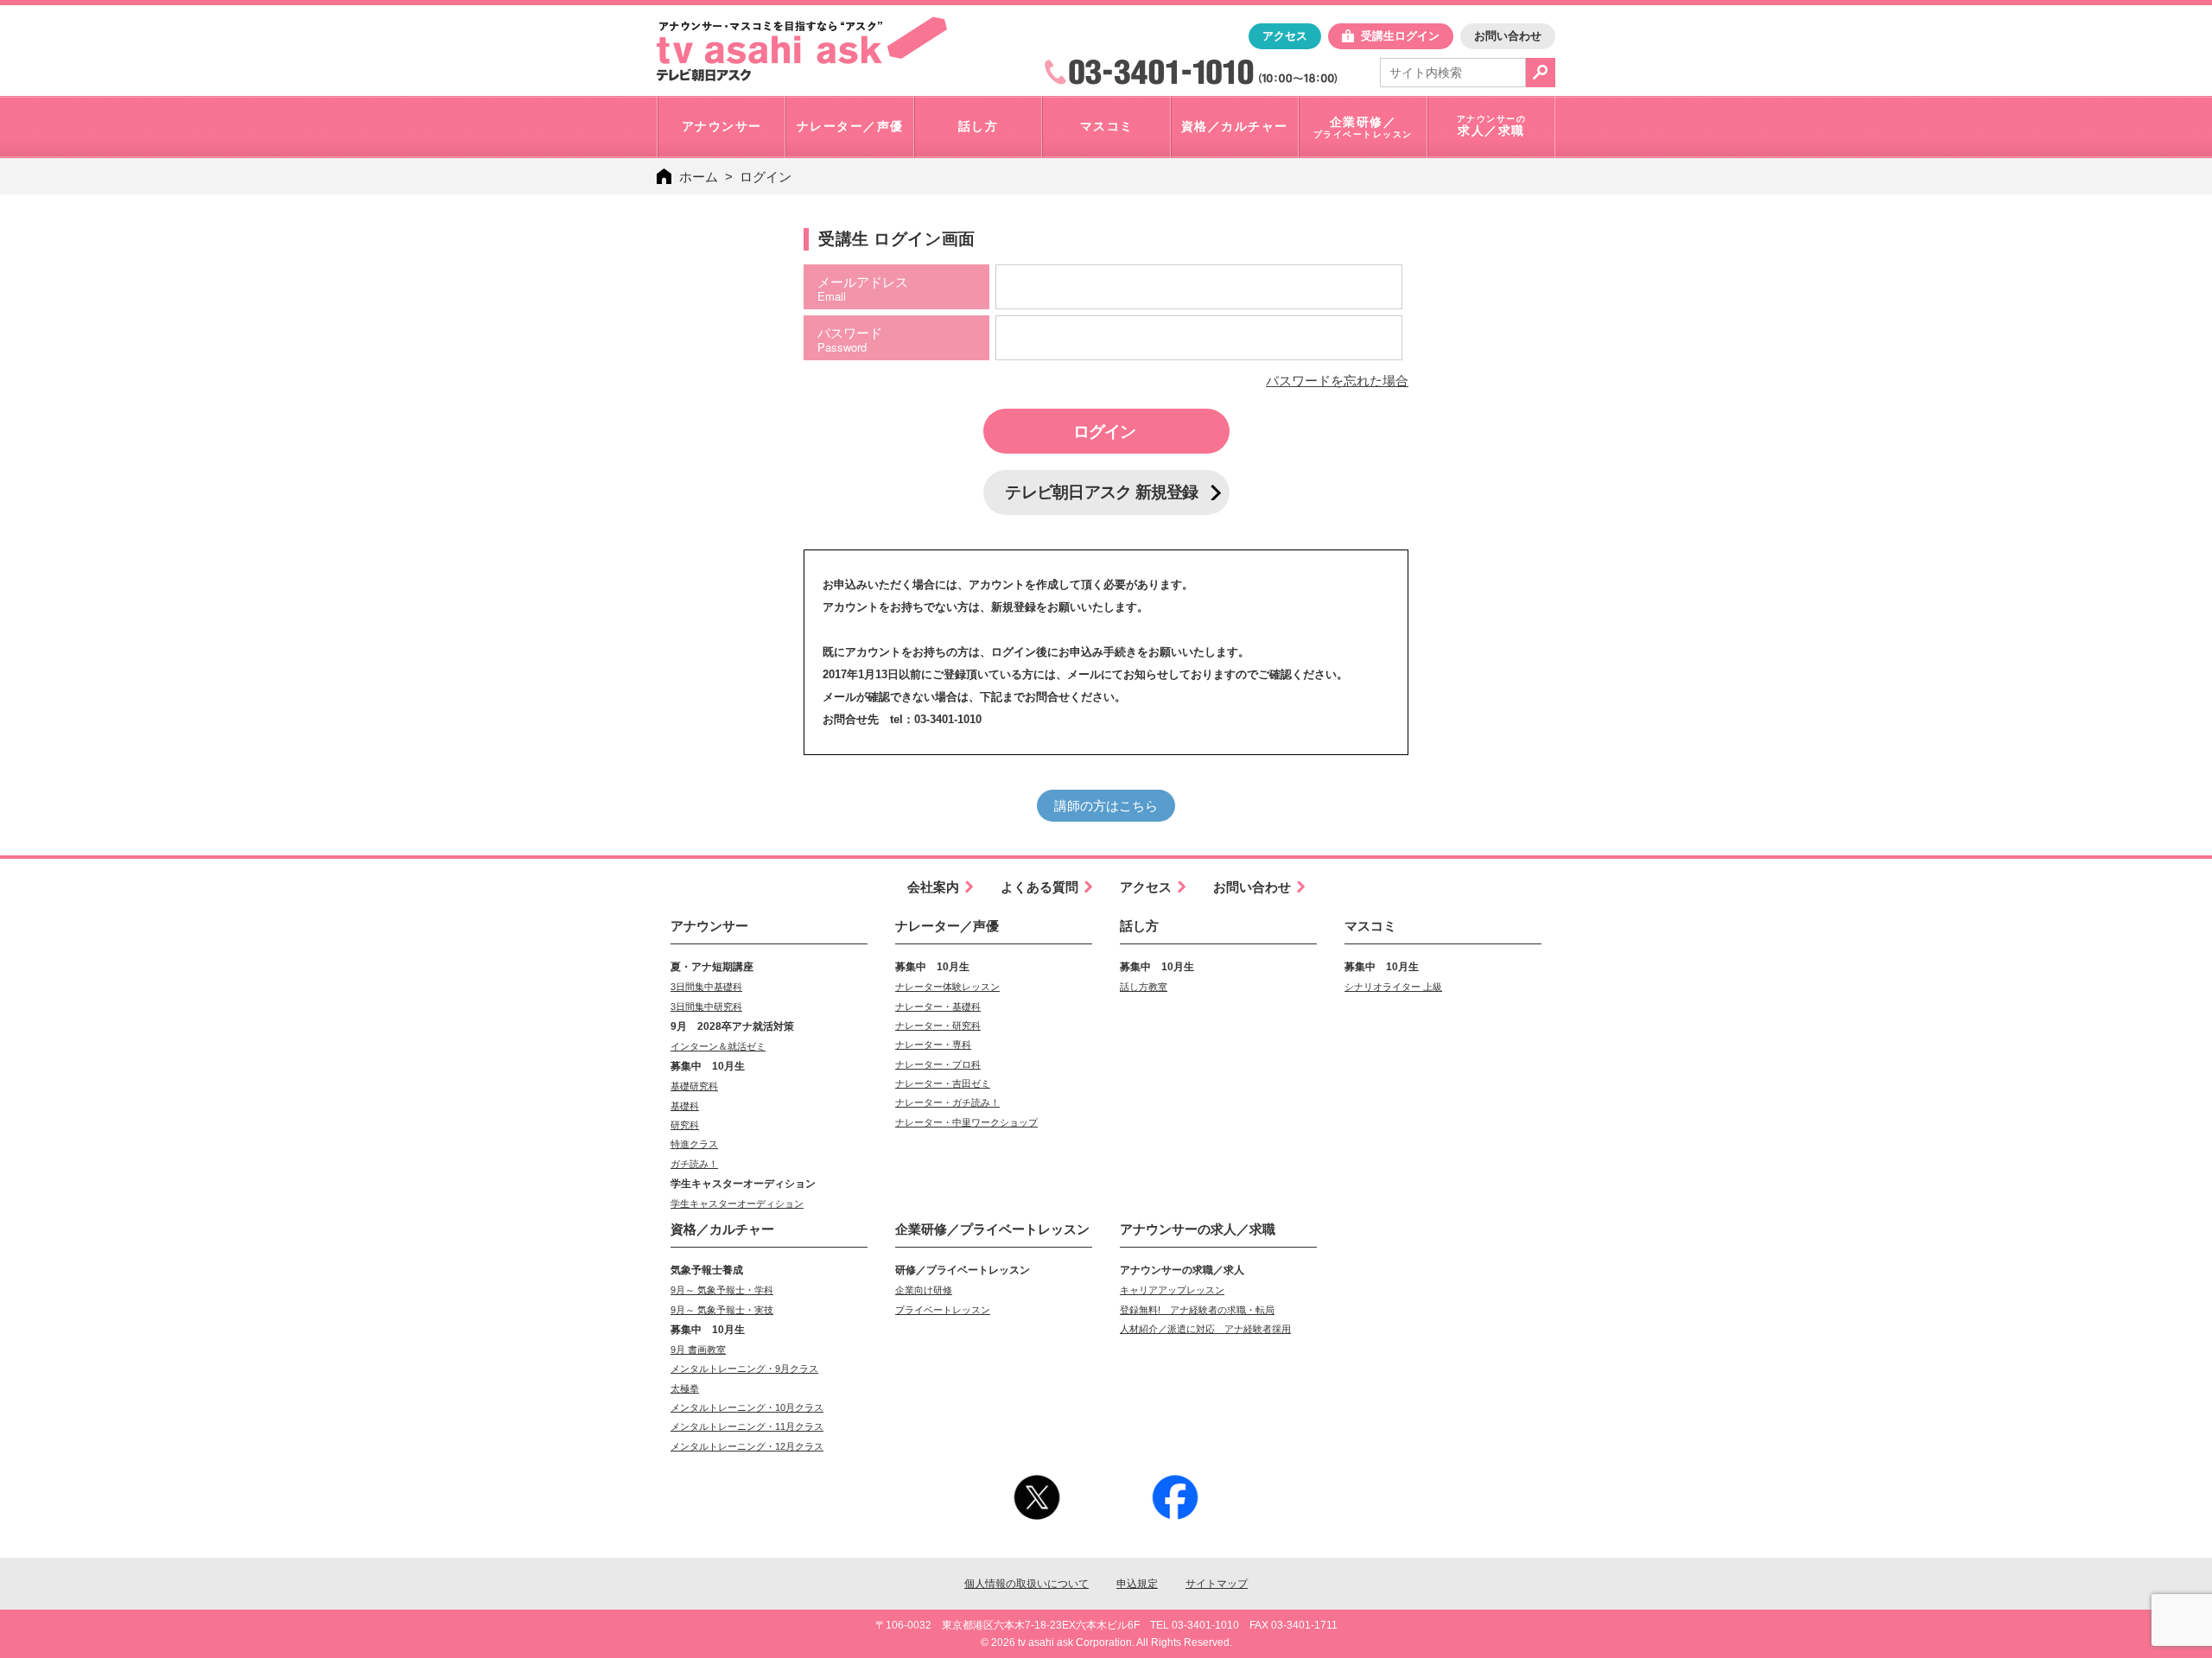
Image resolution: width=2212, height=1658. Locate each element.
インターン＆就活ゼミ (718, 1046)
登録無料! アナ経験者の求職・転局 (1197, 1310)
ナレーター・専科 (933, 1045)
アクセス (1285, 36)
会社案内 (933, 887)
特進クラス (694, 1144)
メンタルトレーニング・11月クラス (747, 1426)
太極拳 (685, 1388)
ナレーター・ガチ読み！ (947, 1102)
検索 (1541, 73)
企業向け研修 (924, 1290)
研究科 (685, 1125)
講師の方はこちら (1106, 806)
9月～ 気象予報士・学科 (722, 1290)
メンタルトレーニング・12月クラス (747, 1446)
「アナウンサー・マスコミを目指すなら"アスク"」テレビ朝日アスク (802, 49)
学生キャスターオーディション (737, 1204)
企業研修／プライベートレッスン (992, 1229)
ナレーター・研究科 (938, 1026)
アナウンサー (709, 926)
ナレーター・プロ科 (938, 1064)
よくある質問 (1039, 887)
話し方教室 (1144, 987)
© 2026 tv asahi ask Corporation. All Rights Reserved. (1106, 1642)
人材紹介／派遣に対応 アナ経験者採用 (1205, 1329)
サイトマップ (1217, 1584)
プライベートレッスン (943, 1310)
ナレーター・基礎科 (938, 1007)
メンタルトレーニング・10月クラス (747, 1407)
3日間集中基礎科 (706, 987)
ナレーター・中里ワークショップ (966, 1122)
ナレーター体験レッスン (947, 987)
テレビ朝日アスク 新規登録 (1101, 492)
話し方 (1139, 926)
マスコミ (1370, 926)
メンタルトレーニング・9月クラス (744, 1369)
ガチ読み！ (694, 1164)
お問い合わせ (1508, 36)
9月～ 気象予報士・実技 (722, 1310)
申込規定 (1137, 1584)
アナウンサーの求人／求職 (1198, 1229)
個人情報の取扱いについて (1027, 1584)
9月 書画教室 (698, 1350)
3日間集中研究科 (706, 1007)
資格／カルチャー (722, 1229)
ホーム (699, 177)
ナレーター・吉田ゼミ (943, 1083)
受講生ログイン (1400, 36)
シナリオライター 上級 (1393, 987)
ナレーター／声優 (947, 926)
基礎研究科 (694, 1086)
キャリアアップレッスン (1172, 1290)
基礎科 (685, 1106)
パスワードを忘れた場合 (1337, 381)
